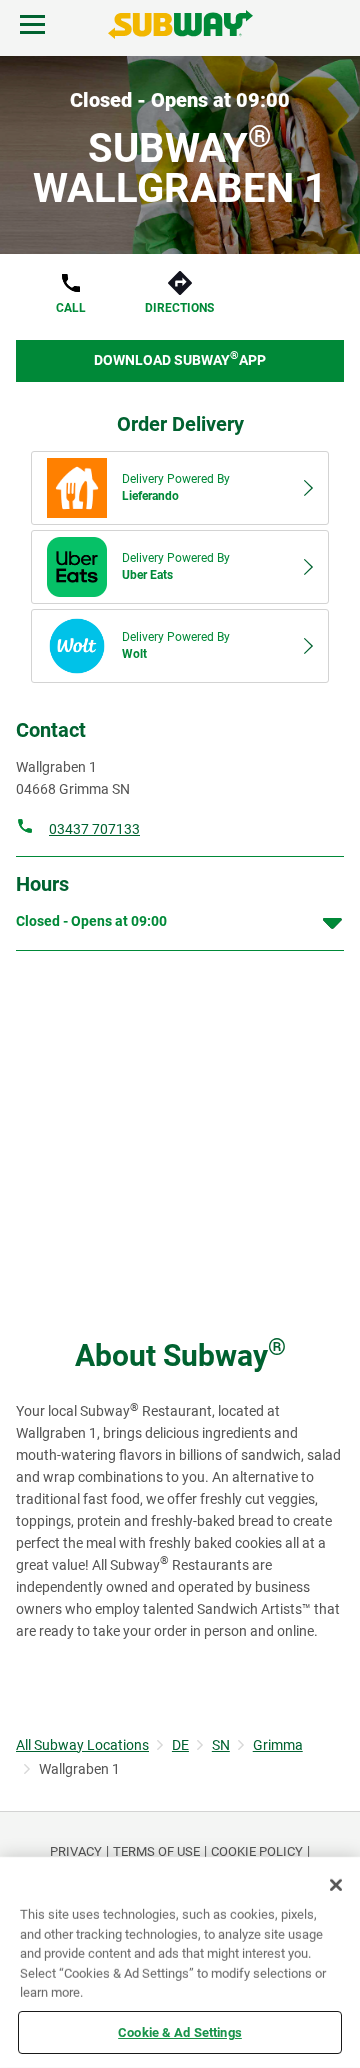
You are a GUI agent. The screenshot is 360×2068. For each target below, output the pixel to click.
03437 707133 (94, 829)
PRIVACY (76, 1851)
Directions (179, 308)
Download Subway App (180, 358)
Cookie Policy (257, 1851)
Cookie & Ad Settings (180, 2031)
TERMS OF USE (156, 1851)
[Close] (336, 1885)
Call (71, 308)
